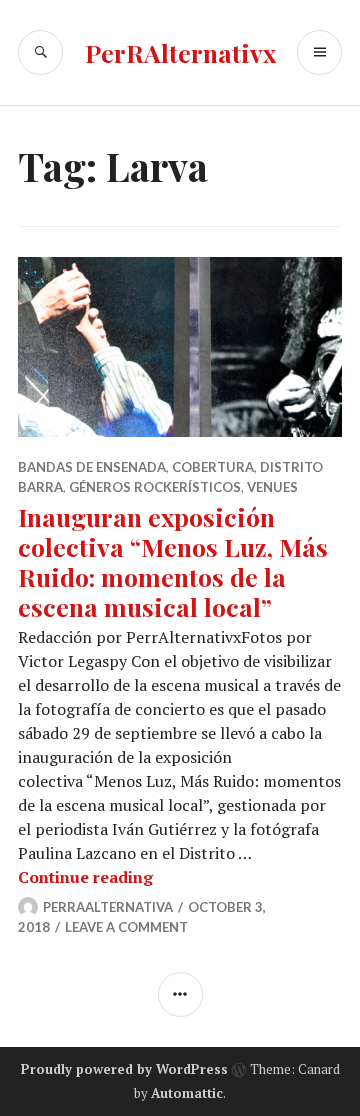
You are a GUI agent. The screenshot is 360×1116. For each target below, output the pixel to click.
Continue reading (85, 877)
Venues (272, 487)
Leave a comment (126, 927)
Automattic (187, 1093)
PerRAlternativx (180, 52)
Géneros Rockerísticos (155, 487)
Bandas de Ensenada (92, 467)
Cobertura (213, 467)
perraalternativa (108, 907)
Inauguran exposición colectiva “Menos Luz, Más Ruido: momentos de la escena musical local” (173, 561)
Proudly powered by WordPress (124, 1069)
